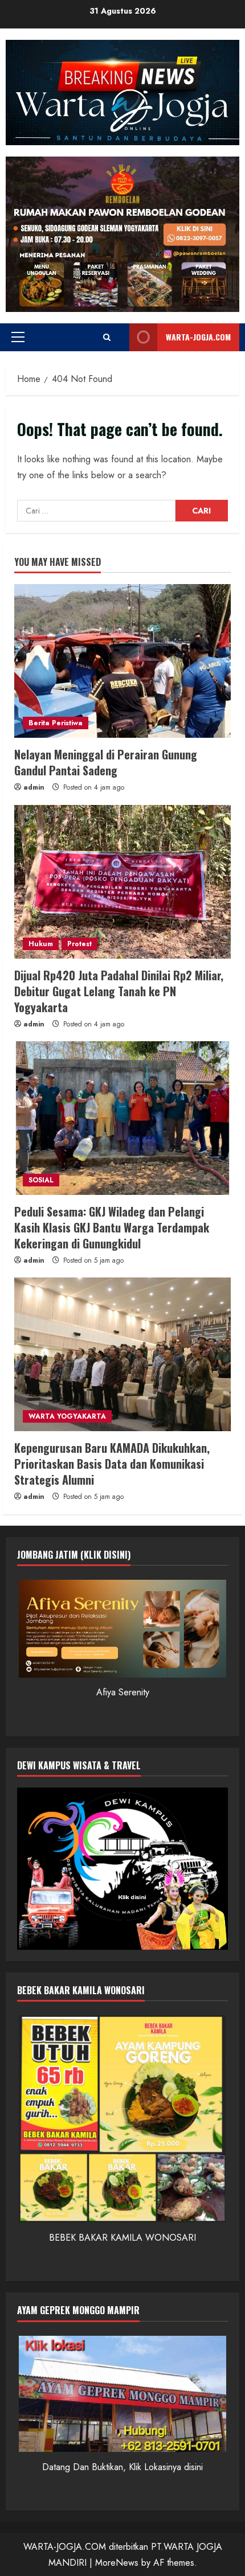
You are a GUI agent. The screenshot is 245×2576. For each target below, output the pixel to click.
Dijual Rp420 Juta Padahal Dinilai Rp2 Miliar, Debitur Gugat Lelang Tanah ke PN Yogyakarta (119, 991)
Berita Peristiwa (56, 723)
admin (34, 787)
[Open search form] (107, 337)
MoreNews (117, 2563)
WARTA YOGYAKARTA (67, 1416)
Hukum (41, 944)
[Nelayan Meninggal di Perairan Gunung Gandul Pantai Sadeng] (122, 661)
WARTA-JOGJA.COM (198, 337)
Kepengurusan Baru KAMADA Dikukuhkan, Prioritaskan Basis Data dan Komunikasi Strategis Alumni (112, 1464)
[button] (18, 337)
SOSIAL (41, 1180)
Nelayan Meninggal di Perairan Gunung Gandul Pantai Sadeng (106, 762)
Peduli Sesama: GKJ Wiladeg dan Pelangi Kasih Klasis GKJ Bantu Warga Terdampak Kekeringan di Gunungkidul (112, 1227)
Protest (79, 944)
